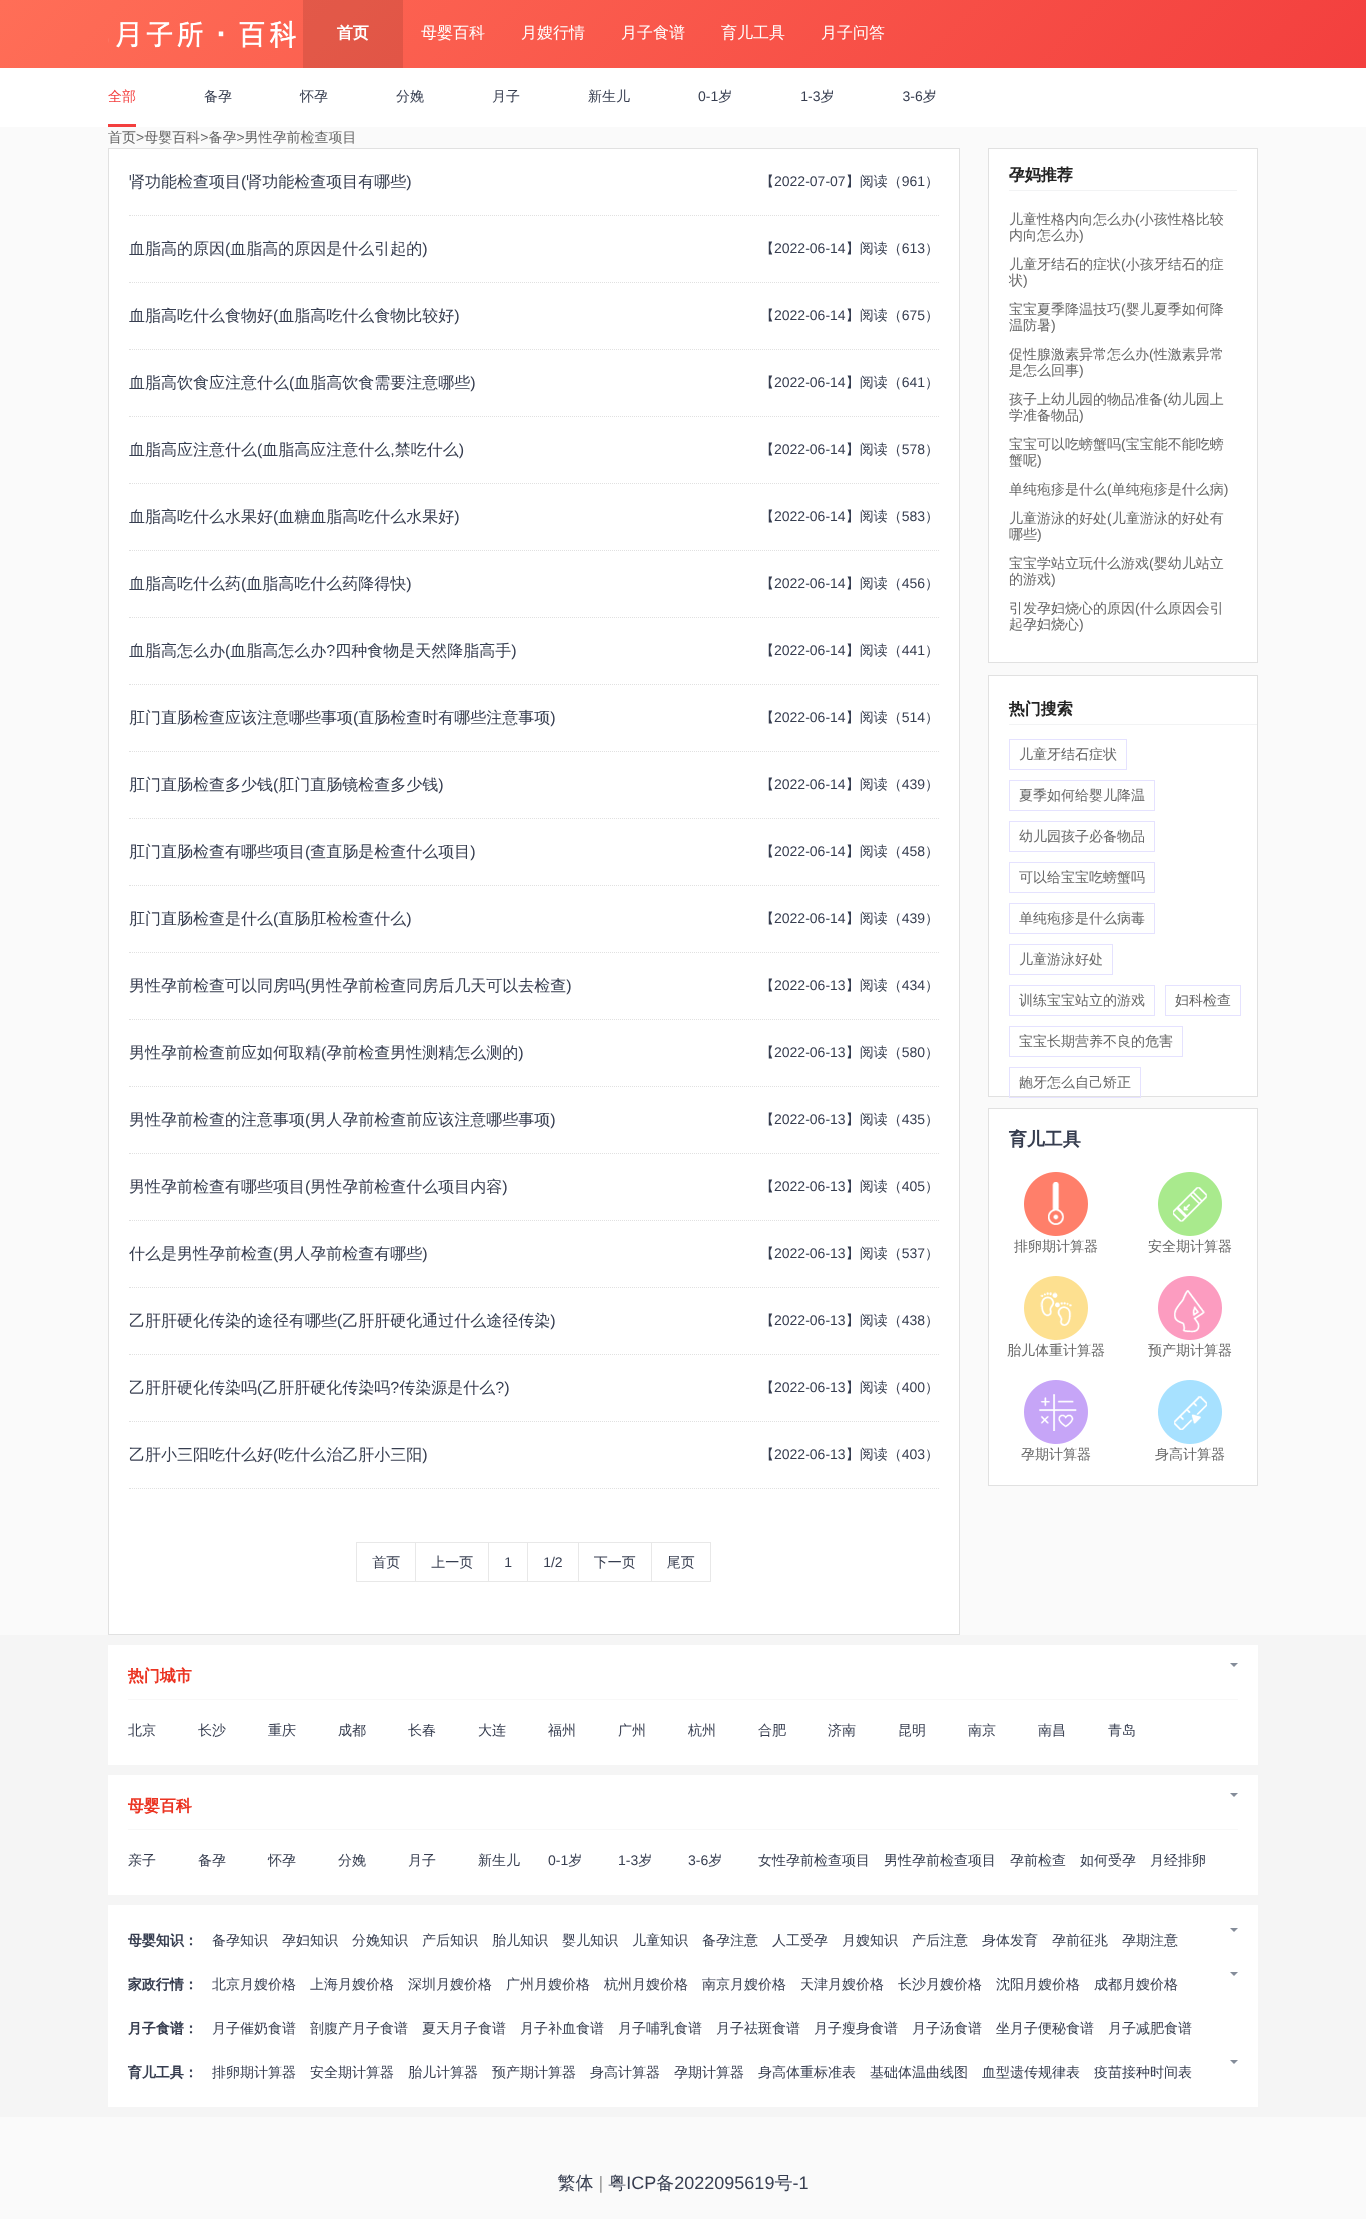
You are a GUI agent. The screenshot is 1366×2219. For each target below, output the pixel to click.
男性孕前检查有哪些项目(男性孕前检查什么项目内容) (318, 1187)
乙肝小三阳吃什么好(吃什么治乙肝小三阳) (278, 1455)
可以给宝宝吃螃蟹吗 (1082, 877)
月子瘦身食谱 (856, 2028)
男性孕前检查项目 (301, 137)
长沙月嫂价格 (940, 1984)
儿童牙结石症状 (1068, 754)
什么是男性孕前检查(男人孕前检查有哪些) (278, 1254)
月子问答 (853, 33)
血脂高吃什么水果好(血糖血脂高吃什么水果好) (294, 517)
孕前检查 (1038, 1860)
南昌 (1052, 1730)
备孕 (218, 96)
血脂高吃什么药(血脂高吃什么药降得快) (270, 584)
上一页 (452, 1562)
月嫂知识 (870, 1940)
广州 (632, 1730)
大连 (492, 1730)
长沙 (212, 1730)
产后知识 (450, 1940)
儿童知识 (660, 1940)
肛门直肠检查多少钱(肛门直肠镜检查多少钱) (286, 785)
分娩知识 (380, 1940)
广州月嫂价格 (548, 1984)
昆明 (912, 1730)
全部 (122, 96)
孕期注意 (1150, 1940)
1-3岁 (817, 96)
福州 (562, 1730)
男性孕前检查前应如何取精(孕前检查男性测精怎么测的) (326, 1053)
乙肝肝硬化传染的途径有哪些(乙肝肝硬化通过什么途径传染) (342, 1321)
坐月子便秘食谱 (1045, 2028)
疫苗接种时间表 (1143, 2072)
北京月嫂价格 (254, 1984)
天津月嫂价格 (842, 1984)
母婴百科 (453, 33)
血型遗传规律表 (1031, 2072)
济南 (842, 1730)
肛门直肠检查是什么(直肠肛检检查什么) (270, 919)
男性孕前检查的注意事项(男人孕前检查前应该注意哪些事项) (342, 1120)
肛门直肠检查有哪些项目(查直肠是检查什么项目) (302, 852)
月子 (506, 96)
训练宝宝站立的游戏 (1082, 1000)
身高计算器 (1190, 1454)
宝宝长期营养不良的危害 (1096, 1041)
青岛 (1122, 1730)
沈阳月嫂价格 (1038, 1984)
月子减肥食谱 (1150, 2028)
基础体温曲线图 (919, 2072)
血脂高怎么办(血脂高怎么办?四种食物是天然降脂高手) (323, 651)
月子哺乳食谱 (660, 2028)
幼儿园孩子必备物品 (1082, 836)
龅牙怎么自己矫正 (1075, 1082)
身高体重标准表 (807, 2072)
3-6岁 (919, 96)
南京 (982, 1730)
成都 (352, 1730)
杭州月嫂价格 (646, 1984)
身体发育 (1010, 1940)
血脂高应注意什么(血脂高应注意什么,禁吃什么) (296, 450)
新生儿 (609, 96)
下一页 (615, 1562)
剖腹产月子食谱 (359, 2028)
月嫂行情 (553, 33)
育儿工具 (753, 33)
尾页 (681, 1562)
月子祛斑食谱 (758, 2028)
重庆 (282, 1730)
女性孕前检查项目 (814, 1860)
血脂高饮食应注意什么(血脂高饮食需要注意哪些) (302, 383)
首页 (353, 33)
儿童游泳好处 (1061, 959)
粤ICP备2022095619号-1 (708, 2183)
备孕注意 (730, 1940)
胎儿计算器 (443, 2072)
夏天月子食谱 (464, 2028)
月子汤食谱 (947, 2028)
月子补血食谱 (562, 2028)
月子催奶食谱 (254, 2028)
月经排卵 (1178, 1860)
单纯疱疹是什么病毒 (1082, 918)
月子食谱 (653, 33)
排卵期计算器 (1056, 1246)
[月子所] (205, 25)
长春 (422, 1730)
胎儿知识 (520, 1940)
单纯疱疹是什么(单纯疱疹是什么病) (1118, 489)
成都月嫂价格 (1136, 1984)
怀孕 (314, 96)
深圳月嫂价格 (450, 1984)
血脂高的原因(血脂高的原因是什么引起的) (278, 249)
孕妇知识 (310, 1940)
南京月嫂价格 (744, 1984)
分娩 (410, 96)
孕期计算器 (1056, 1454)
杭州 (702, 1730)
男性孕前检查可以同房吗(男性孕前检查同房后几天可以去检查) (350, 986)
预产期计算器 (1190, 1350)
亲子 (142, 1860)
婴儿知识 (590, 1940)
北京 (142, 1730)
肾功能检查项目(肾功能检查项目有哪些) (270, 182)
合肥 (772, 1730)
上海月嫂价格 (352, 1984)
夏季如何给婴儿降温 (1082, 795)
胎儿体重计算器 (1056, 1350)
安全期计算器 (1190, 1246)
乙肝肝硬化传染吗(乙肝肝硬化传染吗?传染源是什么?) (319, 1388)
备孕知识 (240, 1940)
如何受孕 (1108, 1860)
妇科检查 (1203, 1000)
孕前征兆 (1080, 1940)
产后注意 (940, 1940)
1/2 (552, 1562)
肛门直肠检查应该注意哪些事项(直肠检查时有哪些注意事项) (342, 718)
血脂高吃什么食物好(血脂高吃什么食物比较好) (294, 316)
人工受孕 (800, 1940)
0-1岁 (715, 96)
